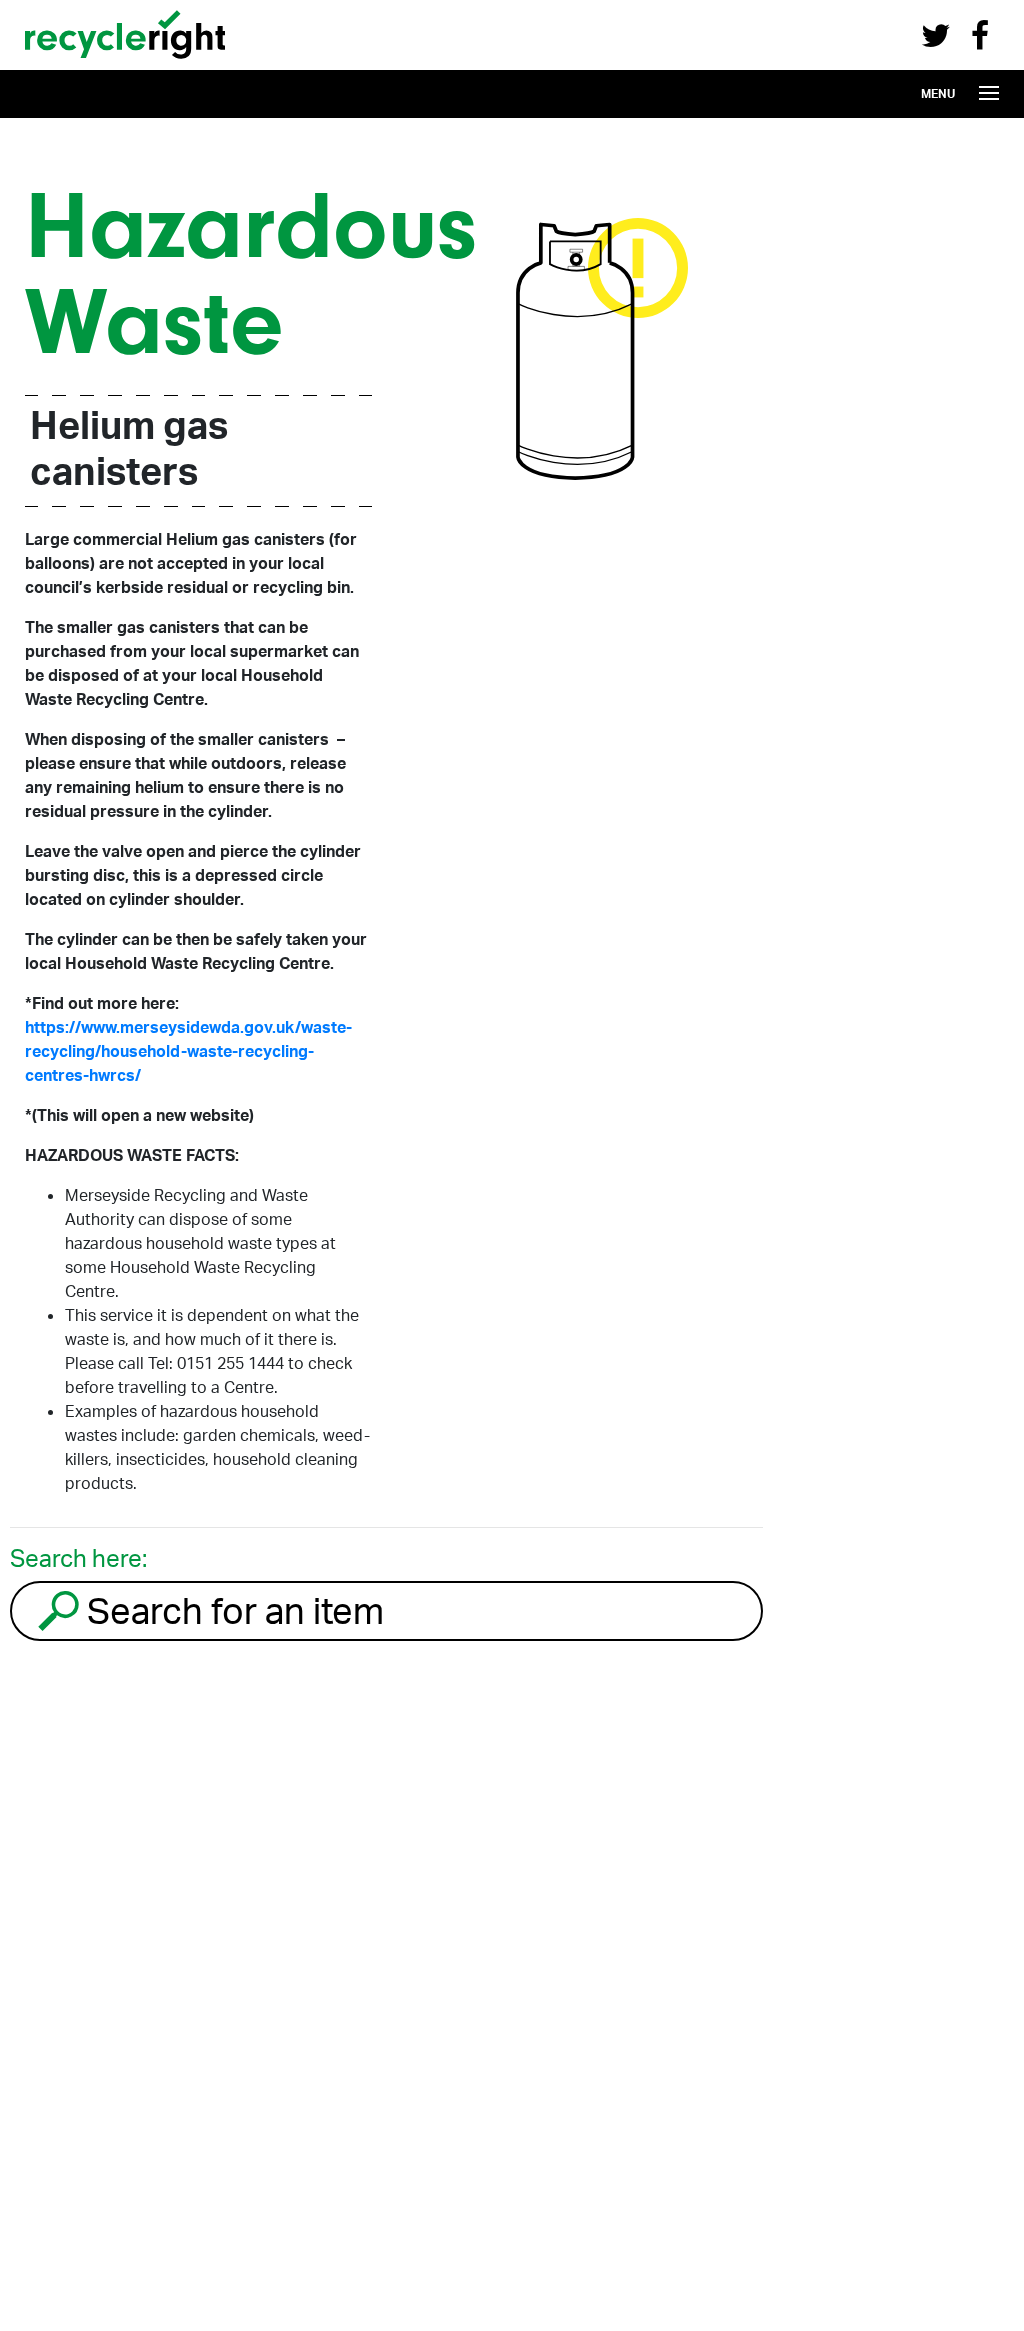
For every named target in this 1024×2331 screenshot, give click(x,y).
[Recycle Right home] (125, 63)
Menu (938, 93)
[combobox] (386, 1611)
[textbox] (421, 1610)
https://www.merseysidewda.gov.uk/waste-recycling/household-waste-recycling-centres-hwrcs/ (188, 1051)
